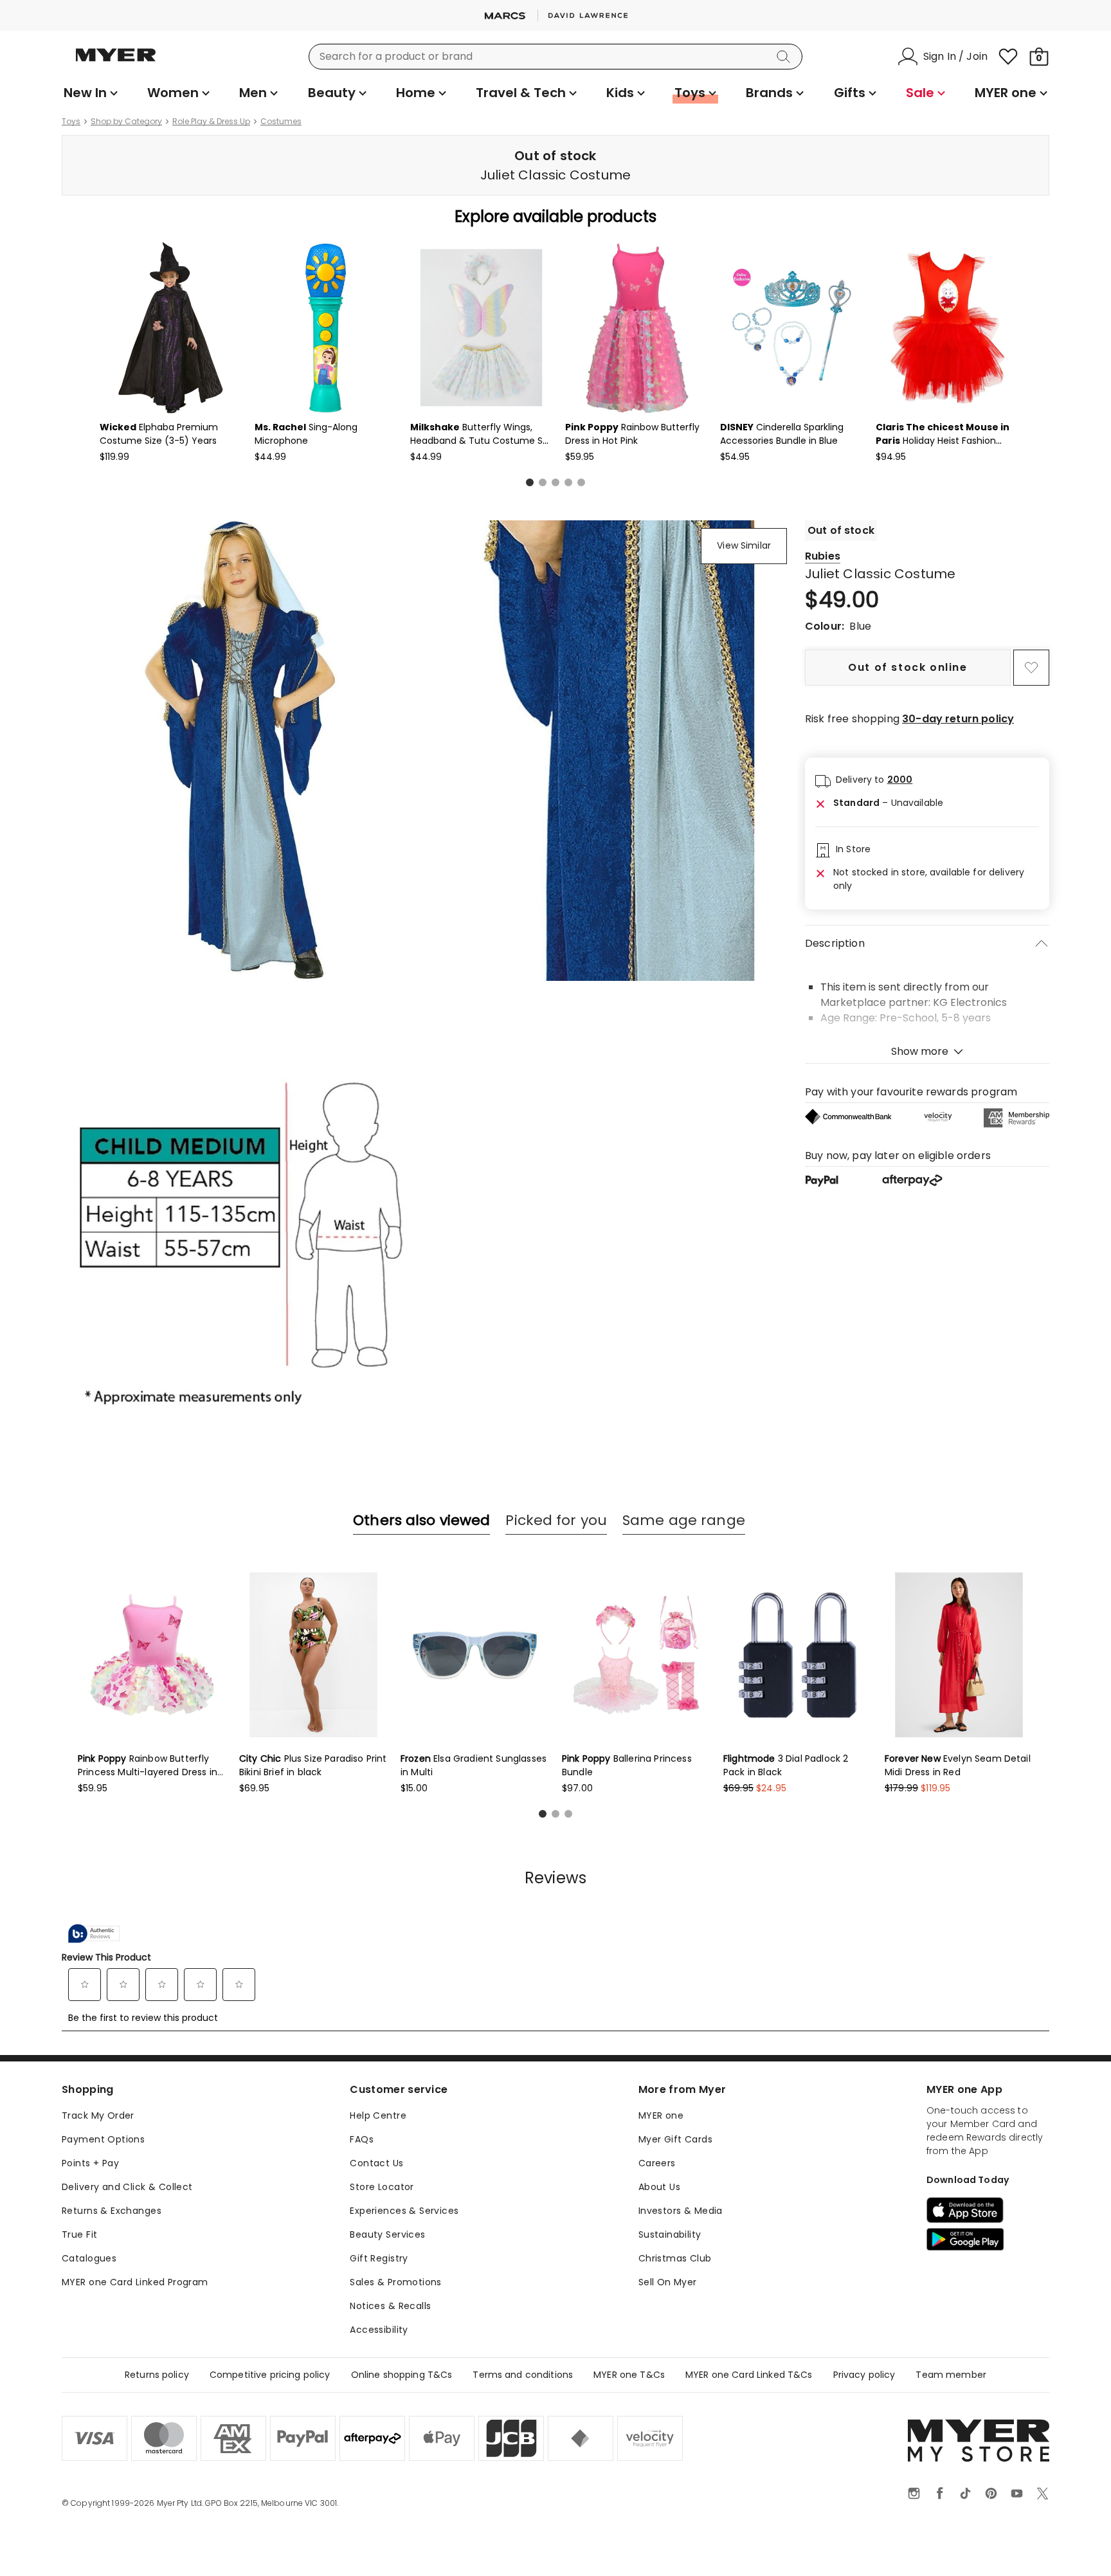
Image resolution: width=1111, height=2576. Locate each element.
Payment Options (103, 2139)
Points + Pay (90, 2163)
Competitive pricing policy (270, 2375)
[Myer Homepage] (116, 62)
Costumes (281, 122)
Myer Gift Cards (675, 2139)
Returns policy (157, 2375)
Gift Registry (379, 2258)
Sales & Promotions (396, 2282)
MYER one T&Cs (629, 2375)
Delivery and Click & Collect (127, 2187)
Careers (657, 2163)
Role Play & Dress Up (211, 122)
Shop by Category (126, 122)
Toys (71, 122)
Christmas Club (675, 2258)
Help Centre (378, 2115)
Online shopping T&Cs (402, 2375)
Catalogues (89, 2258)
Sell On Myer (668, 2282)
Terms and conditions (523, 2375)
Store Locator (382, 2187)
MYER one (661, 2115)
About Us (659, 2187)
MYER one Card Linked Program (135, 2282)
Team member (951, 2375)
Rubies (823, 556)
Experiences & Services (404, 2211)
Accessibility (379, 2330)
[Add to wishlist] (1031, 668)
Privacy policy (864, 2375)
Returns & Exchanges (112, 2211)
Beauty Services (387, 2234)
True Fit (79, 2234)
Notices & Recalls (390, 2306)
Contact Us (376, 2163)
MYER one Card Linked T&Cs (749, 2375)
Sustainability (670, 2234)
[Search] (786, 57)
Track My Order (98, 2115)
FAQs (362, 2139)
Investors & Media (681, 2211)
